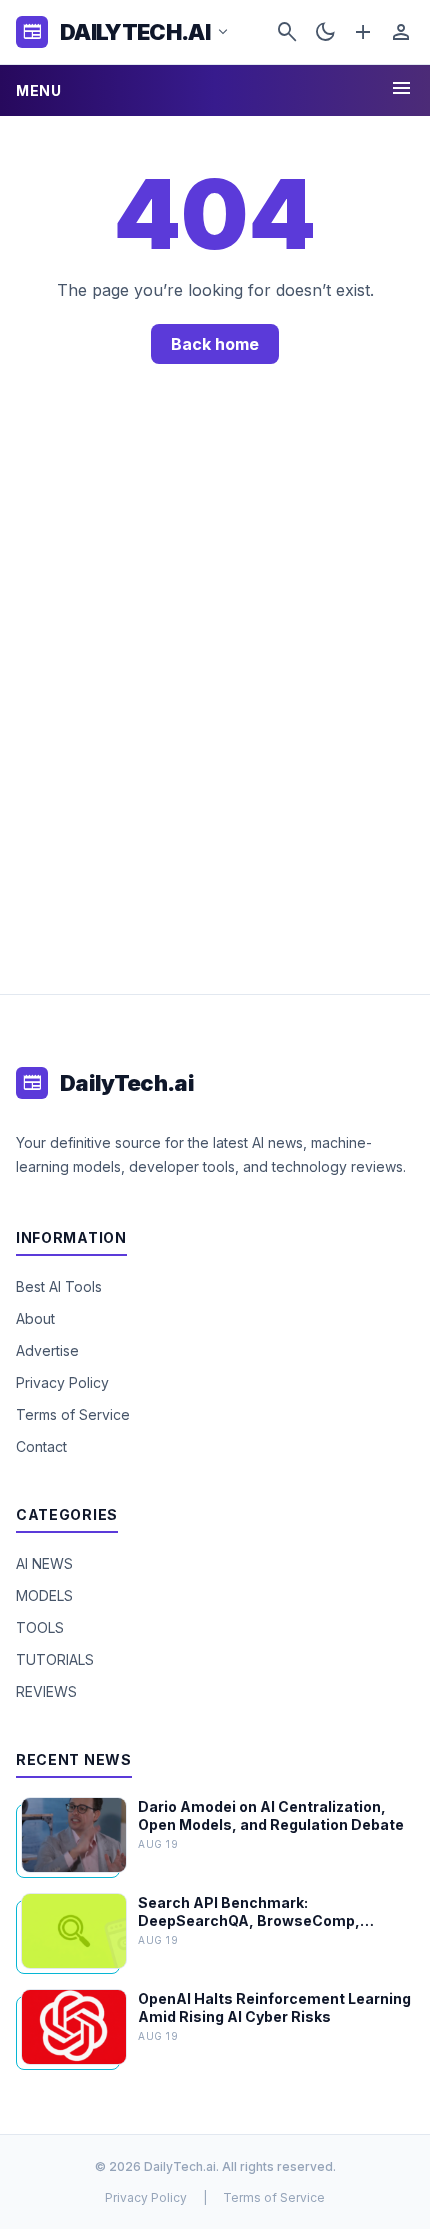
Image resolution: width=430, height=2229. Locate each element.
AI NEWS (44, 1563)
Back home (215, 344)
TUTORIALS (55, 1659)
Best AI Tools (59, 1286)
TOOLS (40, 1627)
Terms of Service (73, 1414)
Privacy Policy (62, 1382)
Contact (41, 1446)
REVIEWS (46, 1691)
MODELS (44, 1595)
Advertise (47, 1350)
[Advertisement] (215, 699)
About (35, 1318)
